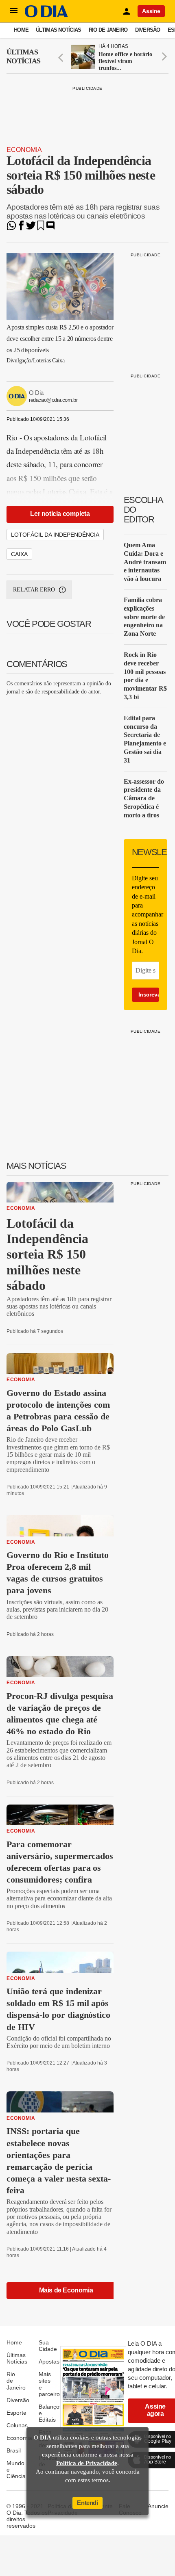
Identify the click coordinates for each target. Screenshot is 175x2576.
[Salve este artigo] (41, 228)
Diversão (148, 30)
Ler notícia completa (60, 514)
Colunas (17, 2425)
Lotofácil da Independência (55, 535)
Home (21, 30)
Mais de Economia (66, 2290)
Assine (151, 11)
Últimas (23, 56)
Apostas (49, 2362)
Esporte (16, 2413)
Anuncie (158, 2506)
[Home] (46, 15)
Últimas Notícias (58, 30)
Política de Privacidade (87, 2463)
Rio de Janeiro (108, 30)
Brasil (14, 2450)
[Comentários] (50, 228)
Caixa (19, 554)
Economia (24, 150)
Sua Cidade (48, 2346)
